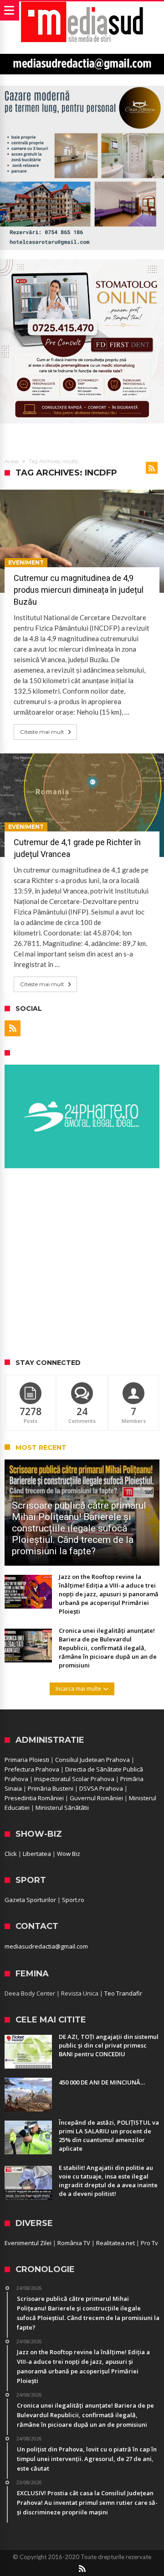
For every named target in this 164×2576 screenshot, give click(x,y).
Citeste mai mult (42, 732)
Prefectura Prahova (32, 1769)
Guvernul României (96, 1798)
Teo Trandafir (123, 1993)
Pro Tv (149, 2243)
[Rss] (13, 1028)
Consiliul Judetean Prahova (92, 1760)
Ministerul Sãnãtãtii (62, 1808)
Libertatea (37, 1854)
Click (11, 1854)
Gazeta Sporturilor (30, 1900)
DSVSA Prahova (101, 1788)
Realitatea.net (115, 2243)
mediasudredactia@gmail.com (46, 1946)
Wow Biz (69, 1854)
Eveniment (26, 562)
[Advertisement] (82, 1264)
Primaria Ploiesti (27, 1760)
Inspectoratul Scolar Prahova (74, 1779)
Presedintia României (34, 1798)
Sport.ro (73, 1900)
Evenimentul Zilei (28, 2243)
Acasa (12, 461)
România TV (74, 2243)
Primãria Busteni (51, 1788)
